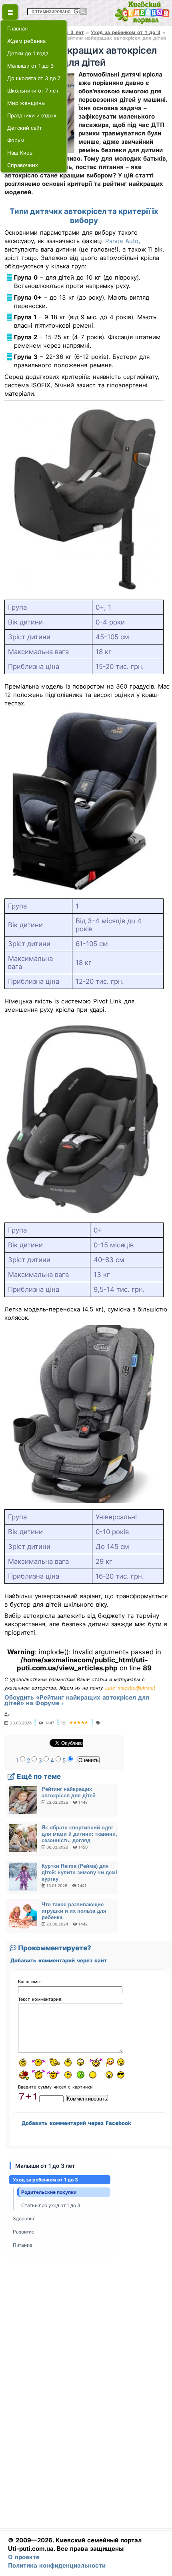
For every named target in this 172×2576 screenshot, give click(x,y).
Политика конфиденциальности (57, 2565)
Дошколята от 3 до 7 (34, 78)
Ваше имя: (29, 1982)
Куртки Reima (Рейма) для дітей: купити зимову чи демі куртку (79, 1872)
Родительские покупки (49, 2192)
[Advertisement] (84, 2395)
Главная (17, 28)
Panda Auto (122, 241)
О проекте (24, 2557)
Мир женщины (26, 103)
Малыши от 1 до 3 (30, 66)
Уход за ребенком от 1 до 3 (126, 32)
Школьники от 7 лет (33, 91)
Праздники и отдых (32, 115)
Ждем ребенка (26, 41)
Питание (23, 2245)
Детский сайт (25, 128)
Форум (16, 140)
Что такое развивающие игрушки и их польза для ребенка (74, 1911)
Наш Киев (20, 153)
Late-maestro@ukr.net (130, 1688)
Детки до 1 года (28, 53)
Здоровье (24, 2219)
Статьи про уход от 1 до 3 (51, 2205)
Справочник (23, 165)
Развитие (24, 2232)
